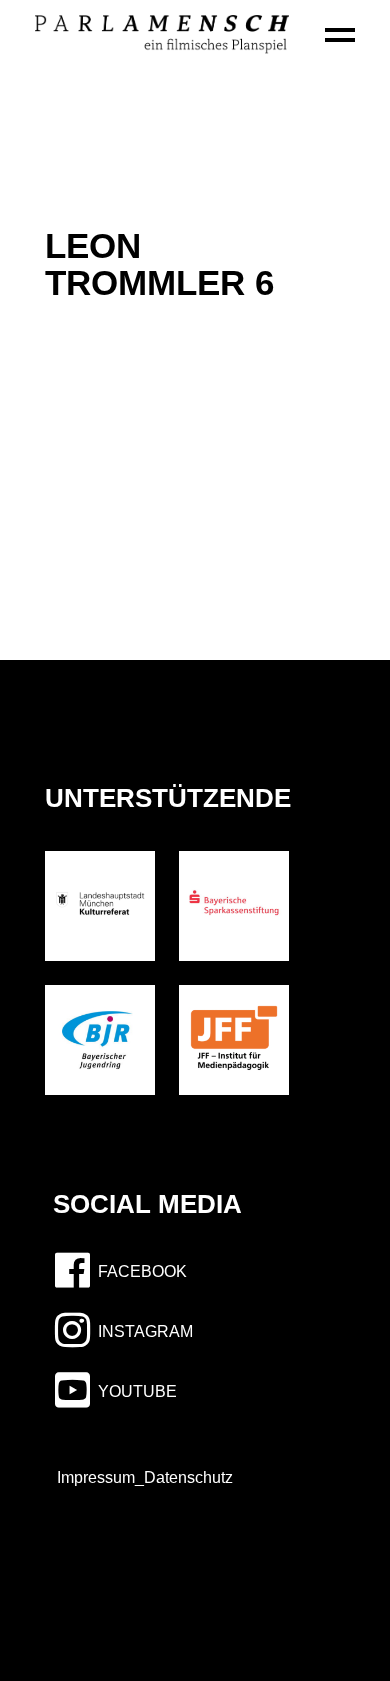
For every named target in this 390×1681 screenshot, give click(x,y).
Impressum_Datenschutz (139, 1477)
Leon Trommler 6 (159, 264)
